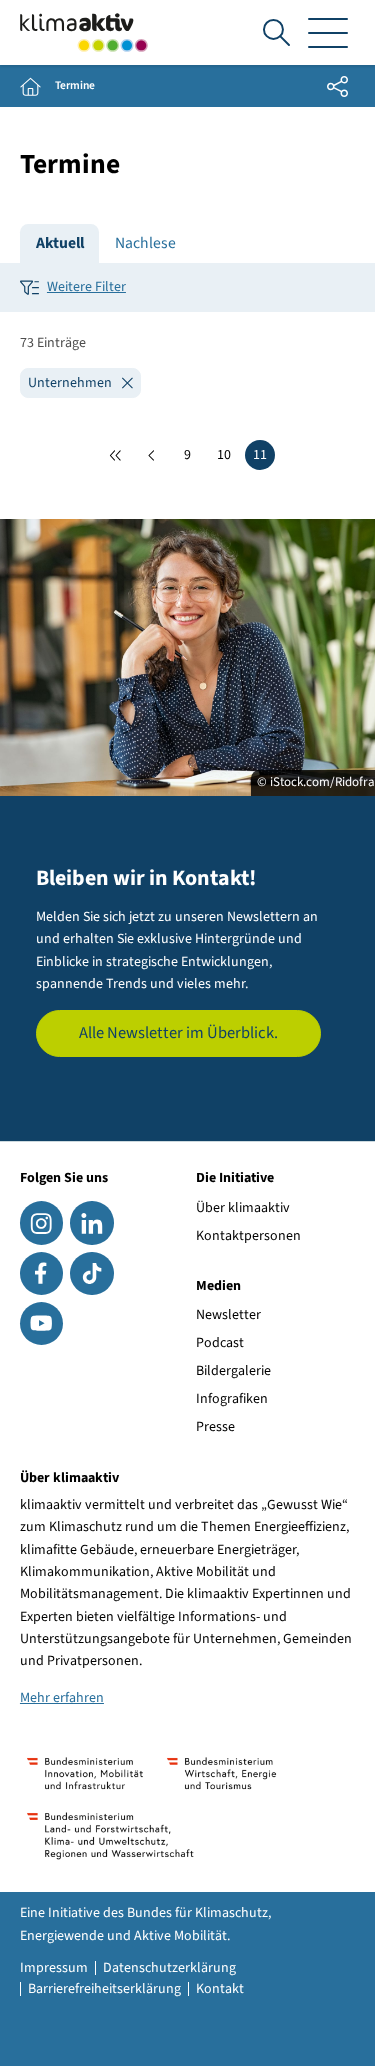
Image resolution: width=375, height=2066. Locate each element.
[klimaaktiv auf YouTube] (41, 1323)
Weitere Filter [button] (86, 287)
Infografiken (232, 1399)
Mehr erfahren (62, 1698)
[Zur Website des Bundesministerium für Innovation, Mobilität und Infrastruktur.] (85, 1773)
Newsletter (228, 1315)
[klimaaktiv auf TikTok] (91, 1273)
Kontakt (220, 1989)
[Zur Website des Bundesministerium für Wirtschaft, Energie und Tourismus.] (221, 1773)
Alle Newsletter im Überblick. (178, 1033)
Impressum (54, 1968)
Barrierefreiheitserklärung (104, 1989)
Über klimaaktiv (243, 1208)
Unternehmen (71, 383)
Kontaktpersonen (248, 1236)
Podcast (220, 1343)
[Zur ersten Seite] (116, 455)
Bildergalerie (233, 1371)
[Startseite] (84, 32)
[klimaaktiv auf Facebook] (41, 1273)
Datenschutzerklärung (169, 1968)
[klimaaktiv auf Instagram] (41, 1222)
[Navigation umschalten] (328, 32)
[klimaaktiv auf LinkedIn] (91, 1222)
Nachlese (145, 243)
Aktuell (60, 243)
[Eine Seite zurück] (152, 455)
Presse (215, 1427)
